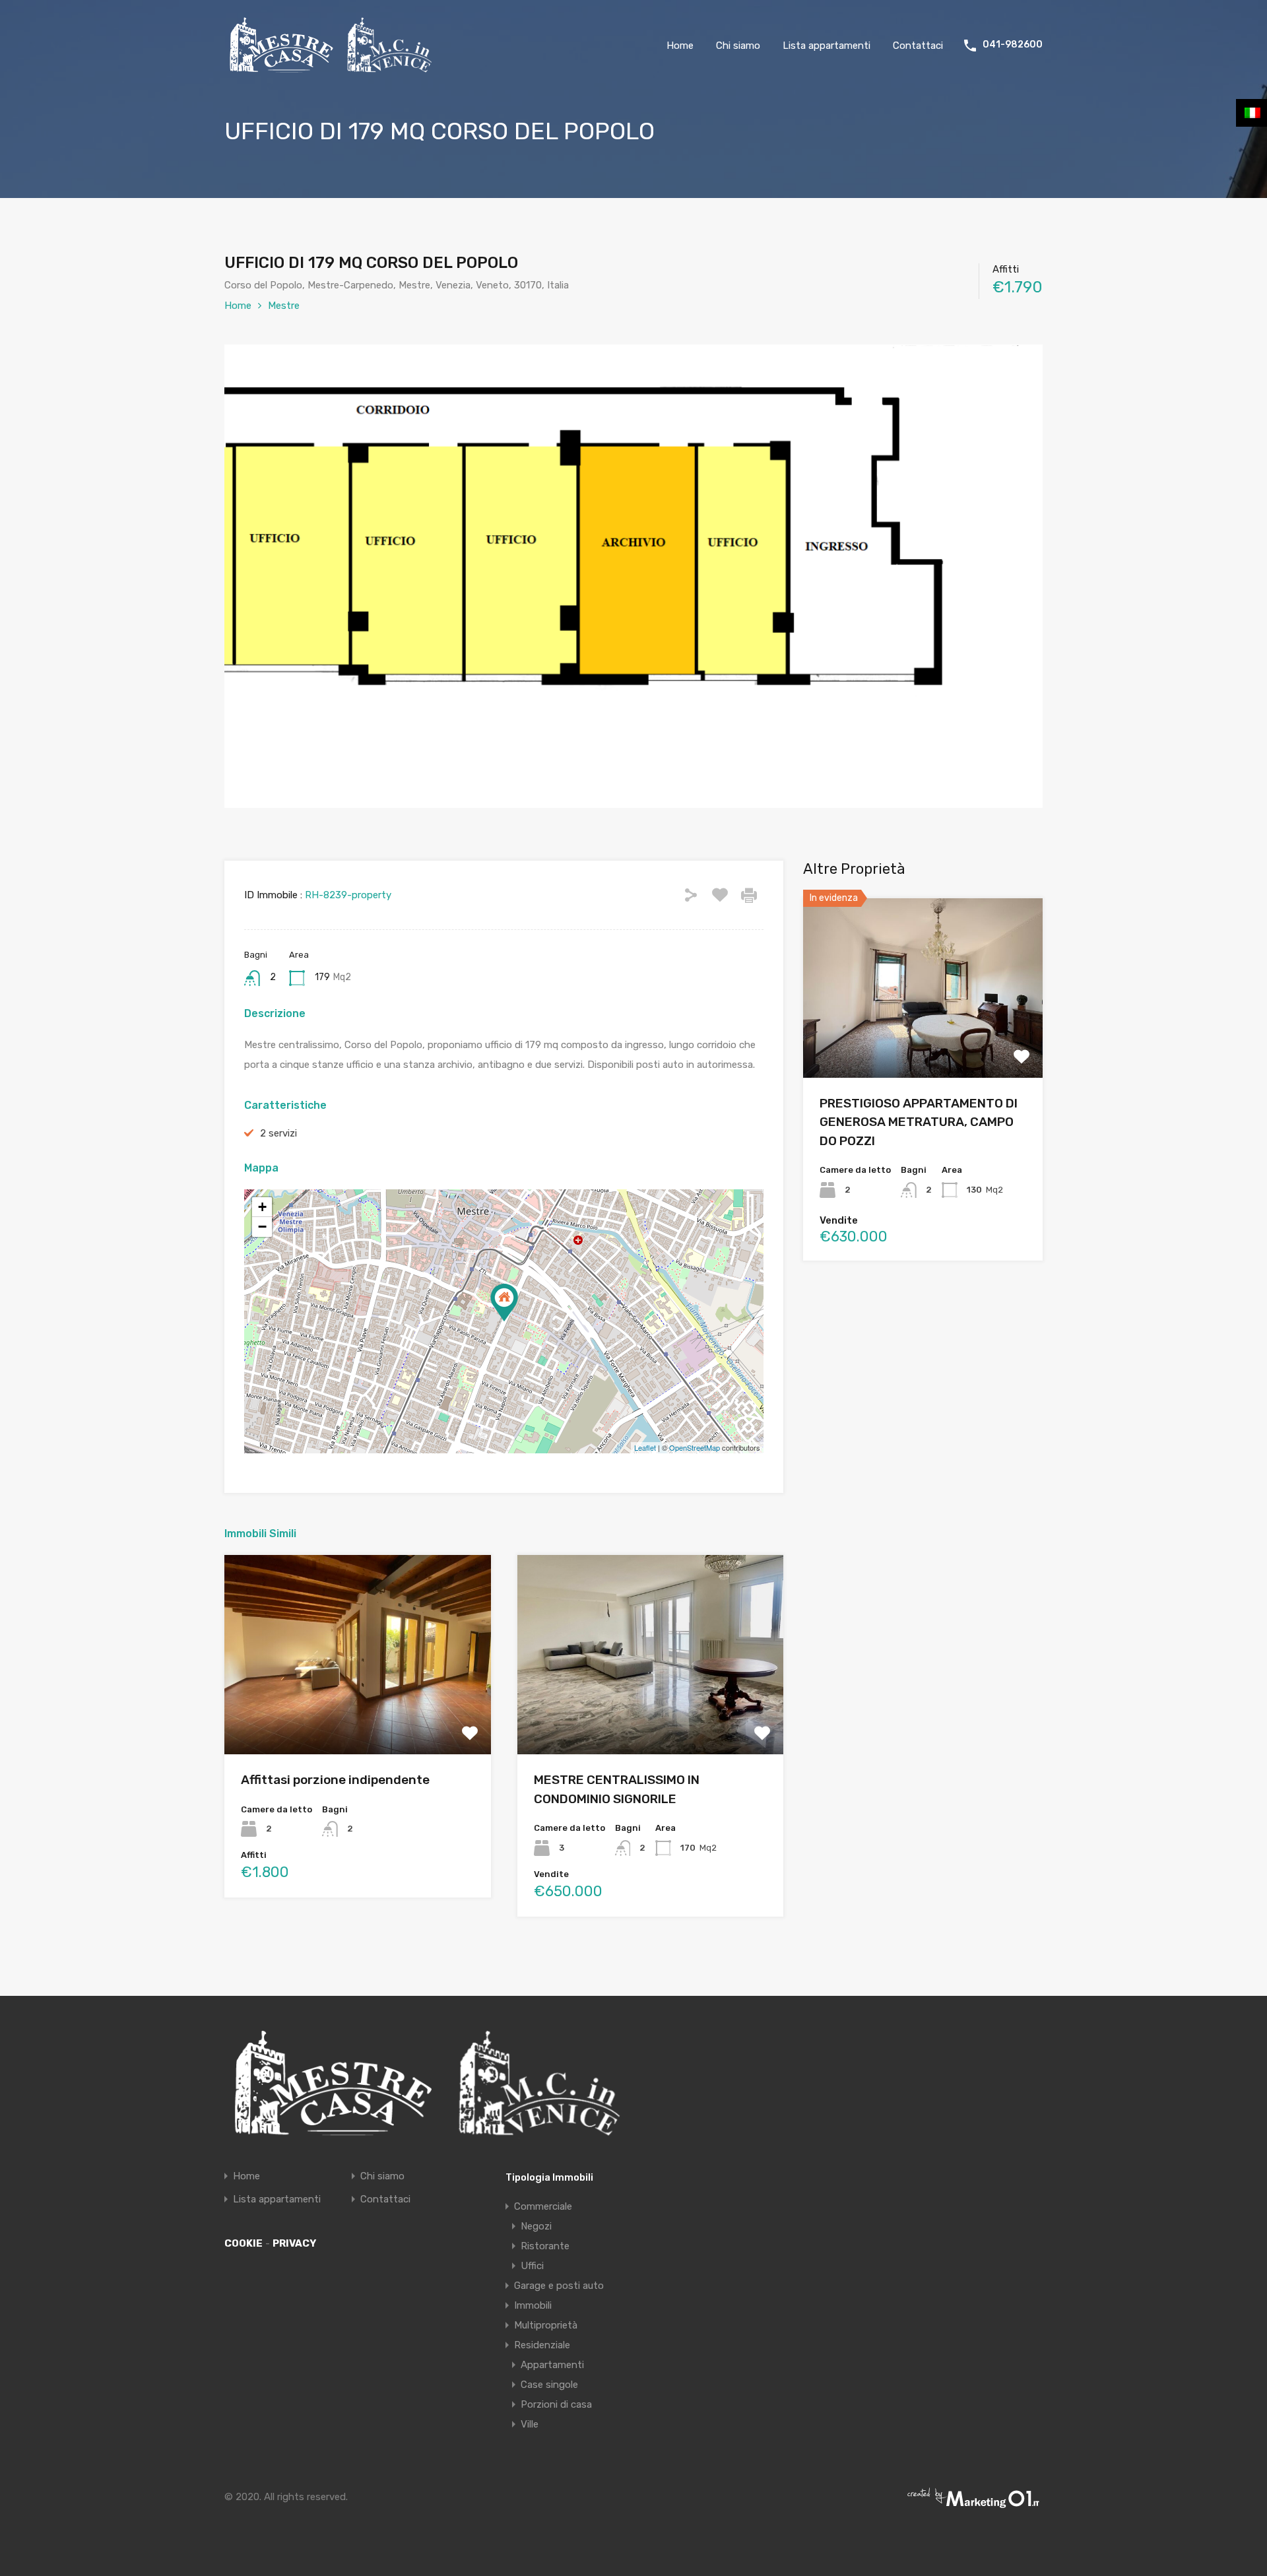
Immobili (533, 2305)
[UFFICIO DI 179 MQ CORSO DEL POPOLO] (504, 1303)
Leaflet (645, 1447)
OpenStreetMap (695, 1447)
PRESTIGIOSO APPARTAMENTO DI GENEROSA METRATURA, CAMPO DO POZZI (919, 1122)
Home (680, 46)
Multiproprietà (546, 2325)
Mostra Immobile (358, 1714)
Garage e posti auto (559, 2286)
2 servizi (278, 1133)
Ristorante (545, 2246)
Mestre (284, 306)
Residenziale (542, 2345)
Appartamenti (552, 2365)
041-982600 (1013, 45)
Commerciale (543, 2206)
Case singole (549, 2385)
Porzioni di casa (556, 2404)
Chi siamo (738, 46)
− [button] (262, 1227)
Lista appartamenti (827, 46)
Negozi (536, 2226)
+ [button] (262, 1207)
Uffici (532, 2266)
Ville (530, 2424)
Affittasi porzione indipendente (335, 1780)
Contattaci (918, 46)
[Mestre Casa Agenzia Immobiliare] (332, 68)
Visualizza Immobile (923, 1042)
